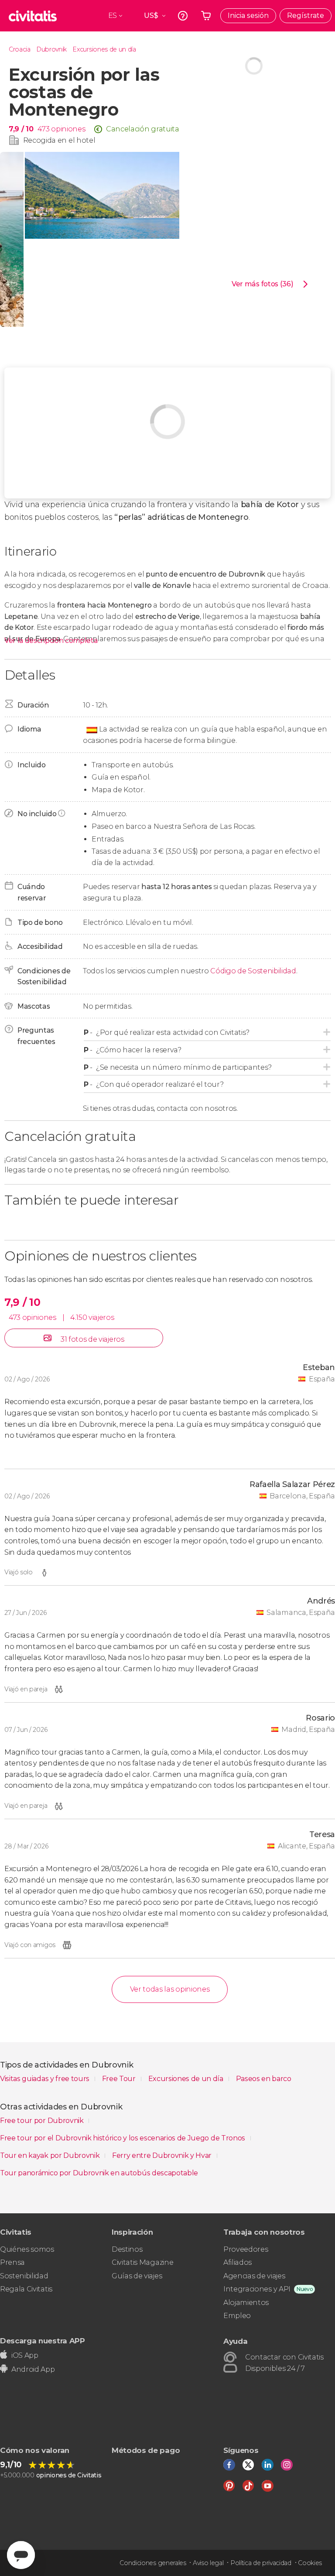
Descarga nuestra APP (43, 2341)
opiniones (68, 129)
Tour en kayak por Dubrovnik (51, 2155)
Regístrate (306, 15)
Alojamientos (246, 2303)
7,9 (21, 129)
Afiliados (238, 2262)
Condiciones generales (153, 2563)
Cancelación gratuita (143, 129)
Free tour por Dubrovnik (43, 2121)
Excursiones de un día (104, 49)
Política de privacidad (261, 2563)
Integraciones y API (257, 2289)
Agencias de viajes (254, 2276)
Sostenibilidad (24, 2276)
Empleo (237, 2316)
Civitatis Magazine (142, 2262)
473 (43, 129)
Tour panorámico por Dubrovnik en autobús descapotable (99, 2173)
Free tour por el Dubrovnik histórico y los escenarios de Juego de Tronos (123, 2138)
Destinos (127, 2249)
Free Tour (120, 2079)
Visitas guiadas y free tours (46, 2079)
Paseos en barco (264, 2079)
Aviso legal (208, 2563)
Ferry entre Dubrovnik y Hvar (163, 2155)
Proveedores (246, 2249)
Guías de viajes (137, 2276)
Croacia (20, 49)
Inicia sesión (248, 15)
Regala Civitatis (26, 2289)
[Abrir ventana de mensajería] (21, 2555)
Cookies (310, 2563)
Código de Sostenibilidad (253, 971)
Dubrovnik (51, 49)
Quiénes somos (27, 2249)
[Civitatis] (33, 16)
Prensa (12, 2262)
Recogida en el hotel (59, 140)
